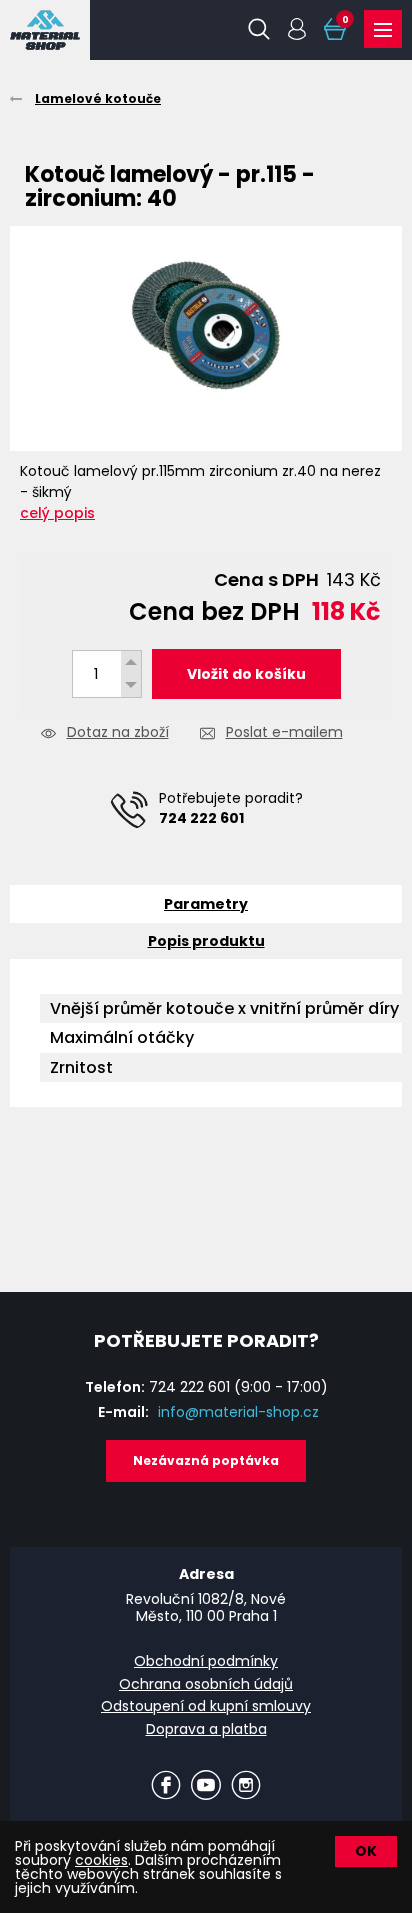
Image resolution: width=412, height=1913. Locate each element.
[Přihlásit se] (297, 29)
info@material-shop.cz (238, 1412)
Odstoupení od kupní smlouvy (206, 1706)
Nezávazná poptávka (206, 1460)
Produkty (383, 29)
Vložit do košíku (246, 674)
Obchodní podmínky (206, 1661)
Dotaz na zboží (118, 733)
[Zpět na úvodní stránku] (45, 30)
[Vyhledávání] (259, 29)
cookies (101, 1860)
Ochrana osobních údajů (206, 1684)
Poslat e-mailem (284, 733)
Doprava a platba (206, 1729)
